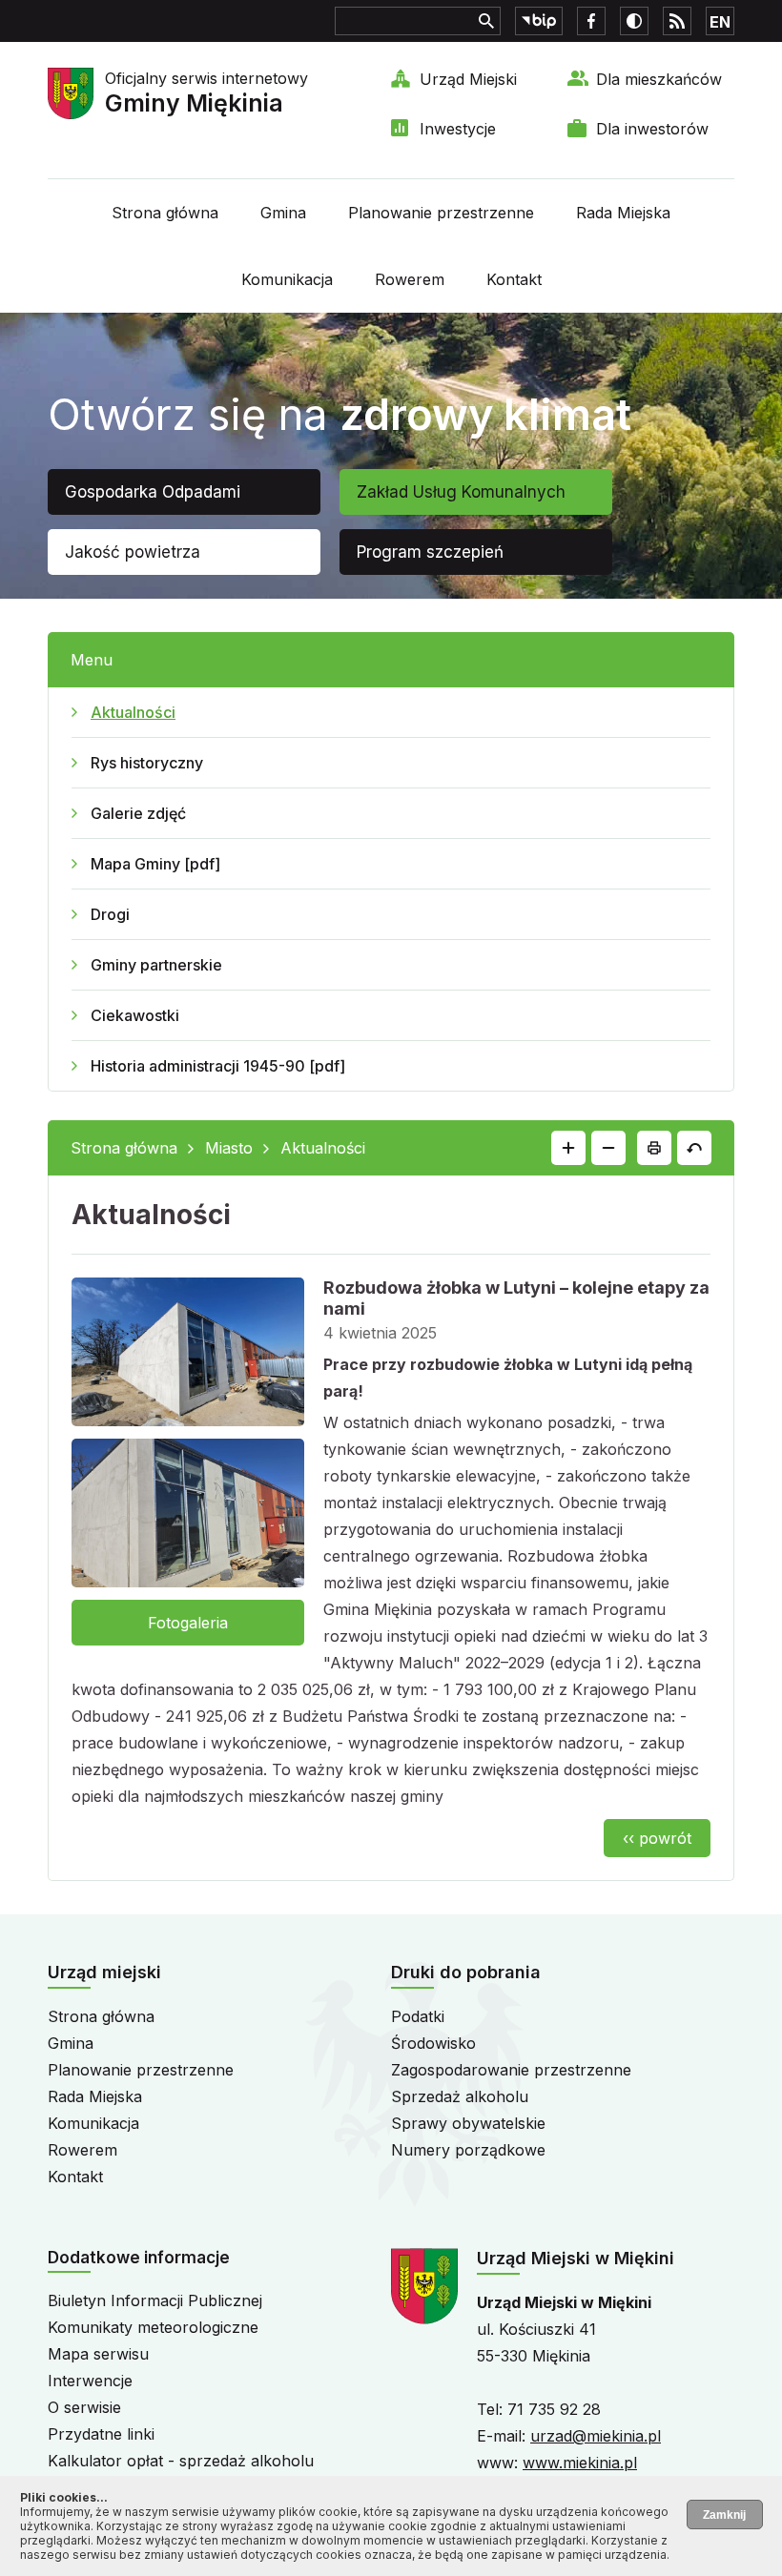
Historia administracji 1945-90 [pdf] (218, 1066)
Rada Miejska (623, 213)
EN (720, 22)
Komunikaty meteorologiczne (153, 2327)
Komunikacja (287, 279)
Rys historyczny (147, 763)
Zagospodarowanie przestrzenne (511, 2070)
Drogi (110, 914)
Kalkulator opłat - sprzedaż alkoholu (181, 2461)
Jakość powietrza (133, 552)
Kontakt (514, 279)
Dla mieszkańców (659, 79)
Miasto (229, 1148)
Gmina (283, 213)
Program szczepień (430, 552)
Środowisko (433, 2043)
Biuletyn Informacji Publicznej (155, 2300)
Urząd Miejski (468, 79)
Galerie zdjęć (138, 813)
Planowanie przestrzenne (441, 213)
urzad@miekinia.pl (596, 2436)
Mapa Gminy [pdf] (155, 864)
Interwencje (90, 2381)
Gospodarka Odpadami (153, 492)
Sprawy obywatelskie (468, 2123)
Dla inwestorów (652, 129)
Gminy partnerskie (156, 965)
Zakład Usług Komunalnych (461, 492)
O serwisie (84, 2407)
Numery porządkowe (468, 2150)
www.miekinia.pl (580, 2463)
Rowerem (410, 279)
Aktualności (133, 712)
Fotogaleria (188, 1623)
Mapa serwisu (98, 2354)
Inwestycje (458, 129)
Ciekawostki (135, 1015)
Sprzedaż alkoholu (460, 2096)
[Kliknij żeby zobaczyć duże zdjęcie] (188, 1356)
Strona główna (165, 213)
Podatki (418, 2016)
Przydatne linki (101, 2434)
